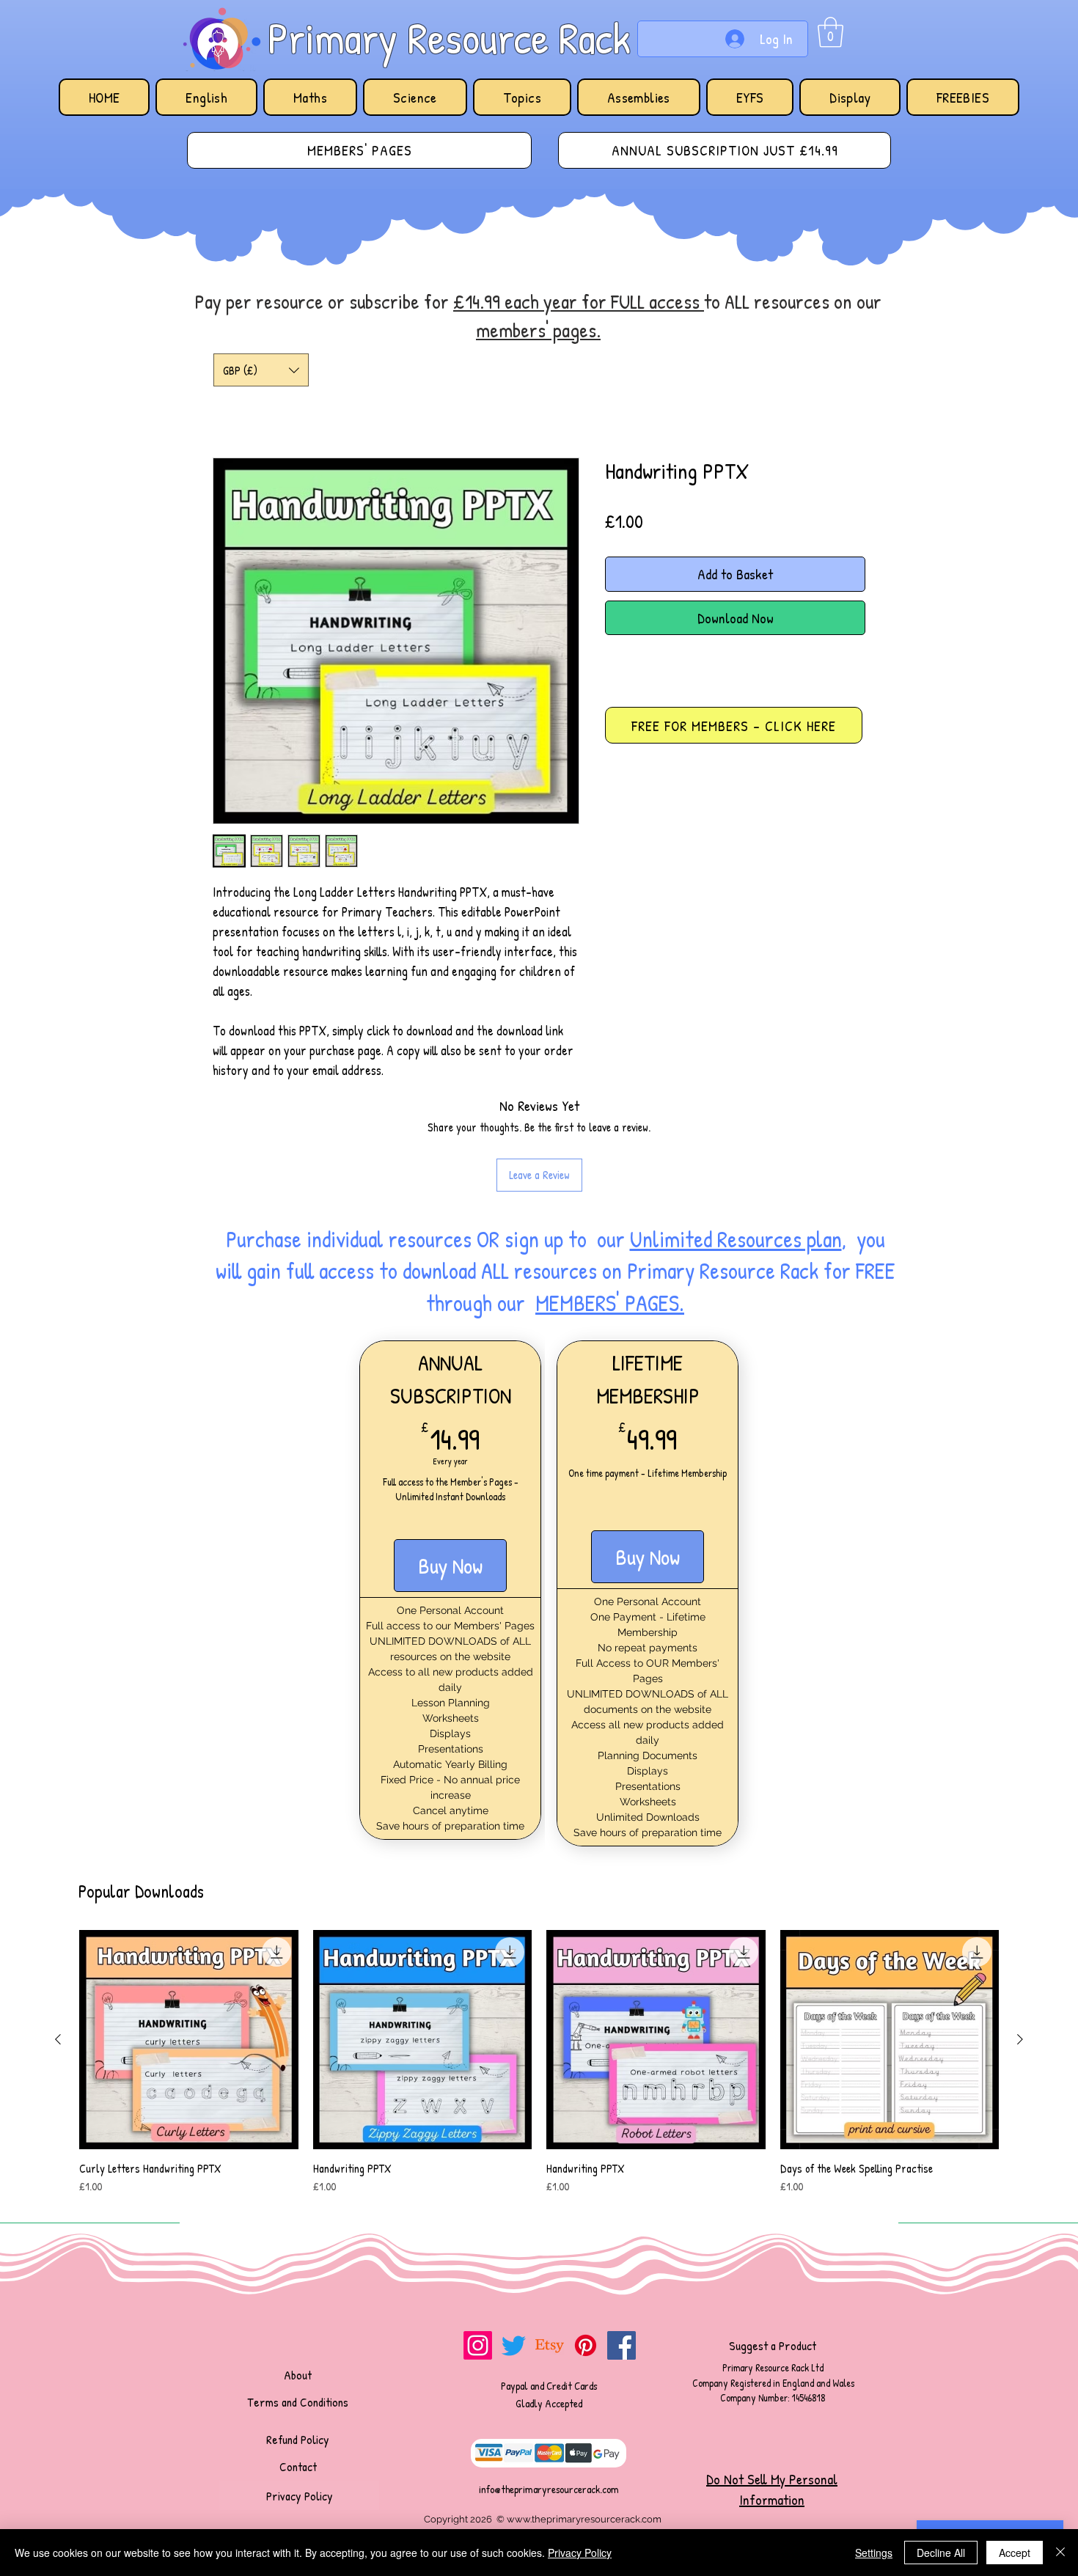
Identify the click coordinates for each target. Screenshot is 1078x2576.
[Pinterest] (586, 2345)
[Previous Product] (58, 2039)
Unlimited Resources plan (736, 1239)
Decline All (941, 2553)
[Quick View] (189, 2040)
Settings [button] (874, 2553)
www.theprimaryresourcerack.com (584, 2519)
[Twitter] (514, 2345)
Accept (1015, 2553)
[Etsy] (550, 2345)
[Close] (1060, 2553)
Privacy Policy (580, 2553)
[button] (830, 32)
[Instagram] (478, 2345)
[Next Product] (1020, 2039)
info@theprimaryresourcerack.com (549, 2489)
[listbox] (261, 370)
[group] (539, 2070)
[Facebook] (621, 2345)
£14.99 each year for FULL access (579, 301)
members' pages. (538, 330)
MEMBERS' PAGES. (610, 1303)
